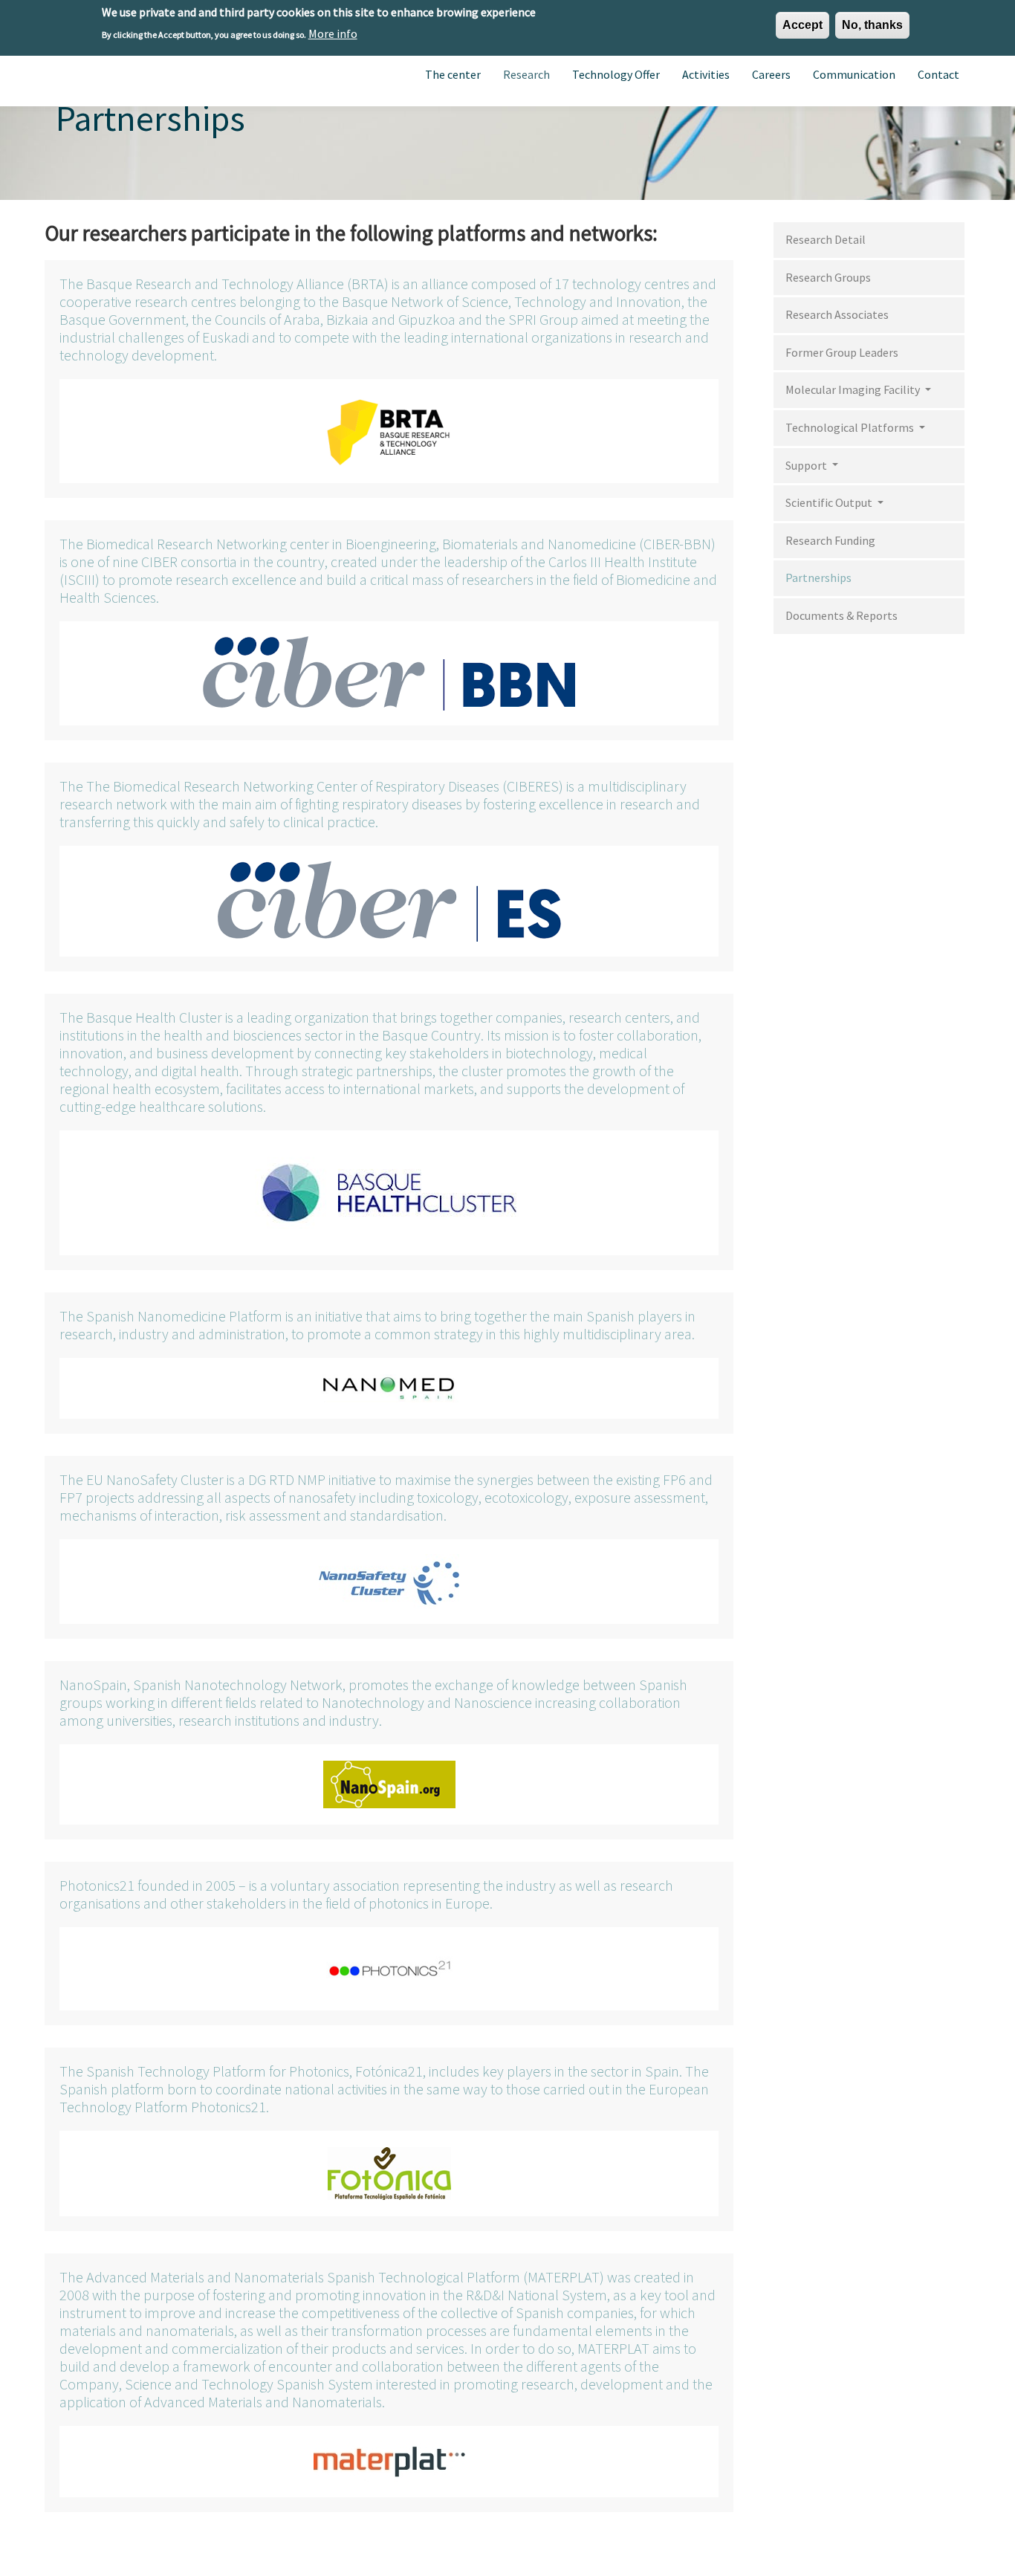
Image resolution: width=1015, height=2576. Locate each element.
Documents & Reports (841, 615)
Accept (802, 25)
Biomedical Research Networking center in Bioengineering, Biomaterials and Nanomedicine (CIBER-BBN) (401, 544)
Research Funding (830, 540)
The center (453, 74)
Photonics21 (97, 1885)
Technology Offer (616, 74)
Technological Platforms (851, 427)
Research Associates (837, 314)
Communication (854, 74)
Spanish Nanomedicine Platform (184, 1316)
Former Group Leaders (842, 352)
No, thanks (872, 25)
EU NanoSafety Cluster (155, 1479)
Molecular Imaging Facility (854, 389)
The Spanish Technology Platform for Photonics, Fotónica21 (241, 2071)
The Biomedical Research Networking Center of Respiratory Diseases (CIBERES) (325, 786)
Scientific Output (830, 502)
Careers (771, 74)
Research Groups (828, 277)
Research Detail (826, 239)
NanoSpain (93, 1685)
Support (807, 465)
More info (333, 33)
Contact (938, 74)
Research (526, 74)
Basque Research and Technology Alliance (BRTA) (237, 284)
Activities (706, 74)
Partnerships (818, 577)
